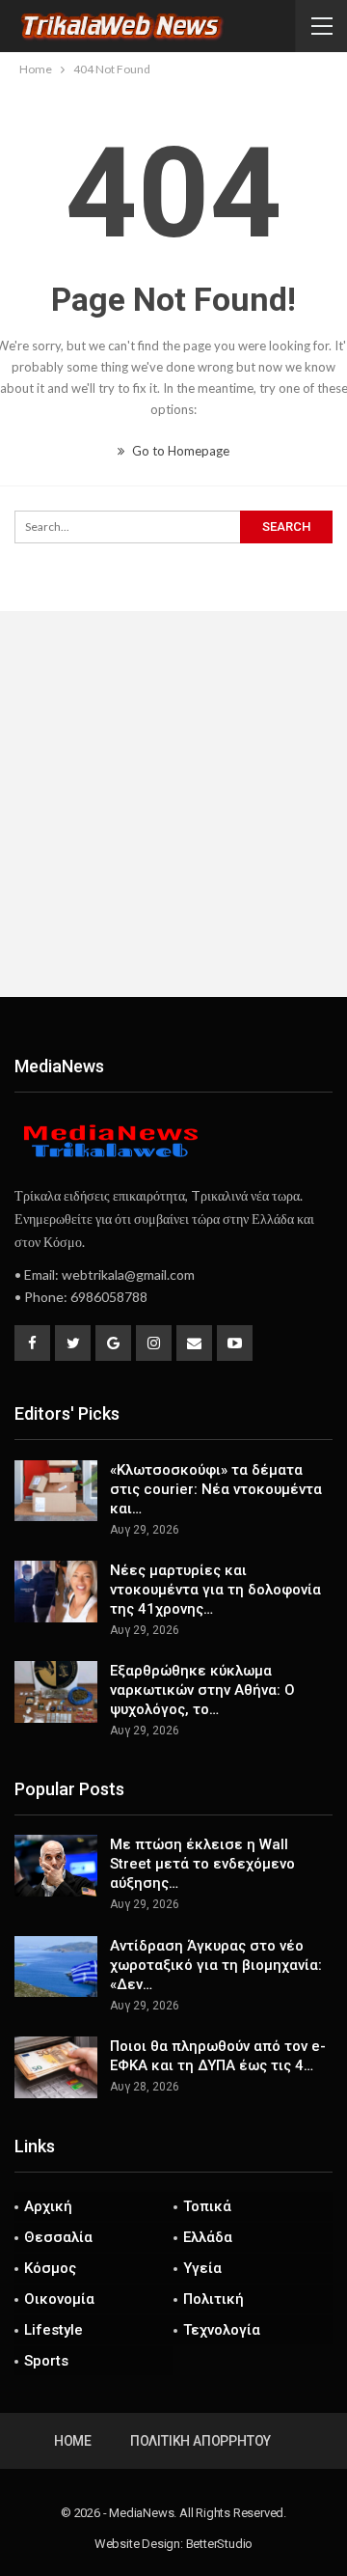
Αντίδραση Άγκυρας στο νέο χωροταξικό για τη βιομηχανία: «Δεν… (216, 1965)
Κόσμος (50, 2268)
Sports (46, 2361)
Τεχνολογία (222, 2330)
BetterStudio (220, 2544)
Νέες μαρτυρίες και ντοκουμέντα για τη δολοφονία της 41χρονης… (215, 1590)
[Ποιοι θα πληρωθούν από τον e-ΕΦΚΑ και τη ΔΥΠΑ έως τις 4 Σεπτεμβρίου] (56, 2067)
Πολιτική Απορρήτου (200, 2441)
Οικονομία (59, 2299)
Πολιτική (214, 2299)
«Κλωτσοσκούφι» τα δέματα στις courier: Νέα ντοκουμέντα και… (216, 1489)
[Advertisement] (173, 804)
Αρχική (48, 2206)
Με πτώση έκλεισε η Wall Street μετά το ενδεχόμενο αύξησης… (202, 1864)
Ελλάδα (208, 2237)
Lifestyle (53, 2330)
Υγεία (202, 2268)
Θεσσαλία (58, 2237)
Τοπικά (207, 2206)
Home (73, 2441)
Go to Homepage (179, 451)
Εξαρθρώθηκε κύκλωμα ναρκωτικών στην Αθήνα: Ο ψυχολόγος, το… (202, 1690)
